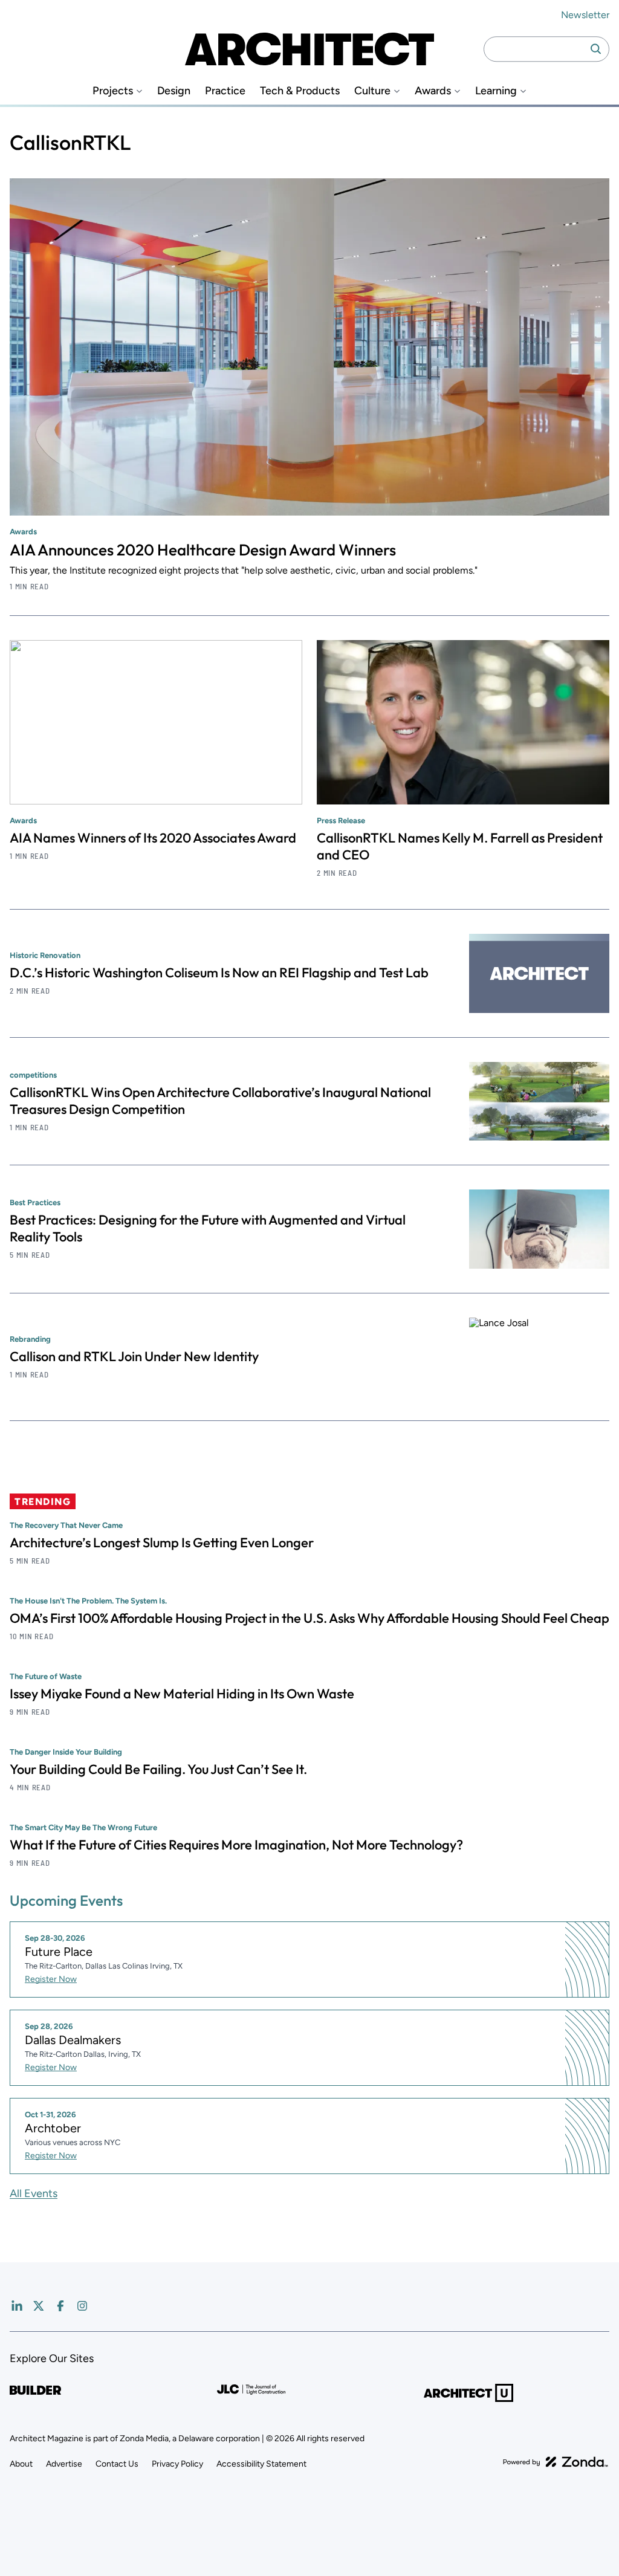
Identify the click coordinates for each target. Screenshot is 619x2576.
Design (174, 91)
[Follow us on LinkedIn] (17, 2306)
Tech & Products (300, 91)
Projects (113, 91)
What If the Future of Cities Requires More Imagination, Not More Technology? (236, 1845)
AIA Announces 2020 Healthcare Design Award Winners (203, 550)
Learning (496, 91)
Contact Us (117, 2464)
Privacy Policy (177, 2464)
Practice (225, 91)
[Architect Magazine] (309, 49)
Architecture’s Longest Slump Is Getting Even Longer (162, 1542)
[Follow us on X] (39, 2306)
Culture (372, 91)
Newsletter (585, 15)
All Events (34, 2193)
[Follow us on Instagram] (82, 2306)
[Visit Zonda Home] (556, 2462)
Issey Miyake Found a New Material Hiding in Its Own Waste (182, 1694)
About (21, 2464)
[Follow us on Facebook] (60, 2306)
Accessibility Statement (261, 2464)
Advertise (64, 2464)
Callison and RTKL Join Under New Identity (134, 1356)
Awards (433, 91)
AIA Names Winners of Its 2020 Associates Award (153, 838)
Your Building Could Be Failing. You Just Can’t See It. (158, 1769)
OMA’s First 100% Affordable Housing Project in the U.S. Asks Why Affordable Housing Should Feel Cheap (309, 1618)
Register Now (51, 1979)
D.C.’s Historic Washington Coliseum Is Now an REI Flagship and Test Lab (219, 972)
